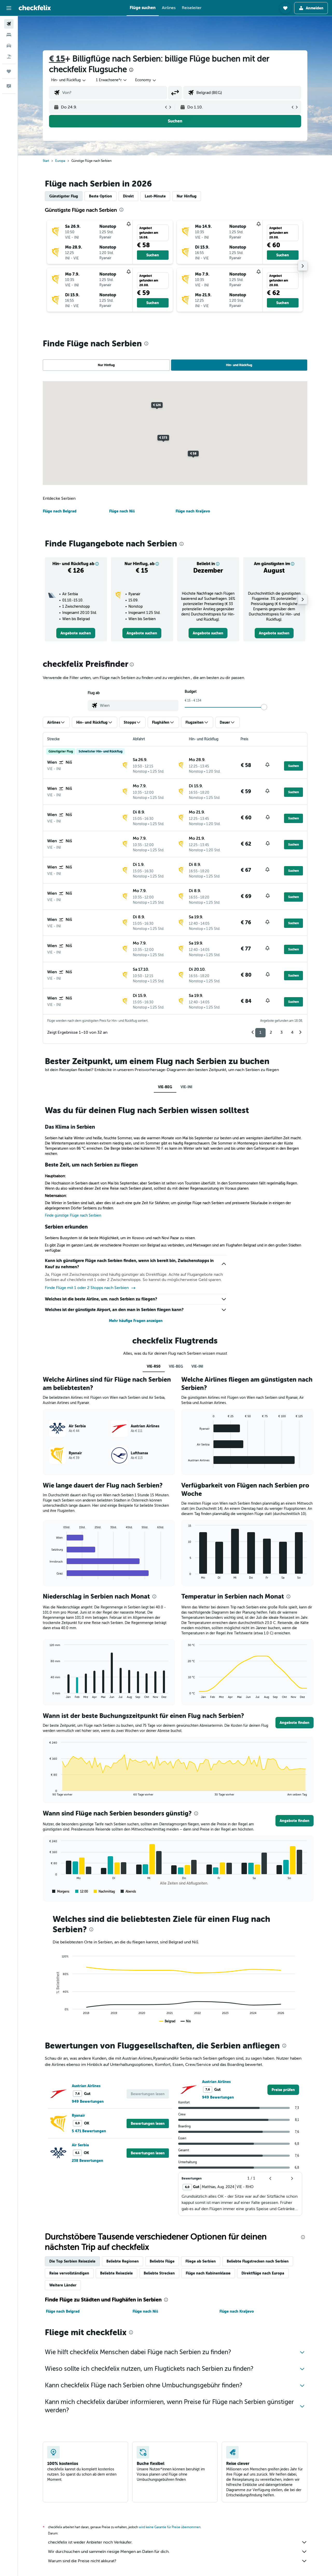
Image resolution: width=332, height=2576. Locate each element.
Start (46, 161)
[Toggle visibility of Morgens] (61, 1892)
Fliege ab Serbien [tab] (201, 2261)
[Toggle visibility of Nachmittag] (104, 1892)
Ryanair (78, 2115)
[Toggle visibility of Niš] (186, 2021)
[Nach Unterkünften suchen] (9, 35)
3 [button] (282, 1032)
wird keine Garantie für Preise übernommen (170, 2527)
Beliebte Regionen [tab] (123, 2261)
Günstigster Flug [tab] (64, 196)
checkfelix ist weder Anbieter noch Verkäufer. (90, 2542)
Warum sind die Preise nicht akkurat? (82, 2561)
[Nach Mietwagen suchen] (9, 46)
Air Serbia (80, 2145)
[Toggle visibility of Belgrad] (167, 2021)
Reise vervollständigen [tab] (69, 2273)
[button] (9, 8)
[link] (76, 633)
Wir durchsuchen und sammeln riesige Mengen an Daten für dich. (109, 2552)
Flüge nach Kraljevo (193, 511)
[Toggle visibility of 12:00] (82, 1892)
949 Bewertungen (88, 2101)
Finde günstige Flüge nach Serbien (73, 1215)
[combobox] (69, 80)
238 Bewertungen (88, 2161)
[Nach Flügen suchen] (9, 24)
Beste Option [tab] (101, 196)
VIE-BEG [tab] (165, 1087)
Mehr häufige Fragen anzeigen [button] (136, 1321)
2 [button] (271, 1032)
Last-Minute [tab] (155, 196)
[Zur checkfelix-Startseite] (35, 8)
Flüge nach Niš (122, 511)
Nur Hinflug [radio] (106, 365)
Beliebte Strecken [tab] (159, 2273)
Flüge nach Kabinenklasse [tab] (208, 2273)
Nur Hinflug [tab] (187, 196)
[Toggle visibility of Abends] (128, 1892)
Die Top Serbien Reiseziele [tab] (72, 2261)
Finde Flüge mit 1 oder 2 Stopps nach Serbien (87, 1288)
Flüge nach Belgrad (60, 511)
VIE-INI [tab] (186, 1087)
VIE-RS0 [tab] (154, 1366)
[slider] (264, 707)
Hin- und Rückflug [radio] (239, 365)
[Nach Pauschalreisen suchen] (9, 57)
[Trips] (9, 71)
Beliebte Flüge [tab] (162, 2261)
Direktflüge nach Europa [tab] (263, 2273)
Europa (60, 161)
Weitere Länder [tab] (63, 2285)
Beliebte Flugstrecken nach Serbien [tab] (258, 2261)
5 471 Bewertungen (89, 2131)
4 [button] (292, 1032)
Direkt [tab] (128, 196)
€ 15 (57, 59)
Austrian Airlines (86, 2086)
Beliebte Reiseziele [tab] (116, 2273)
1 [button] (260, 1032)
